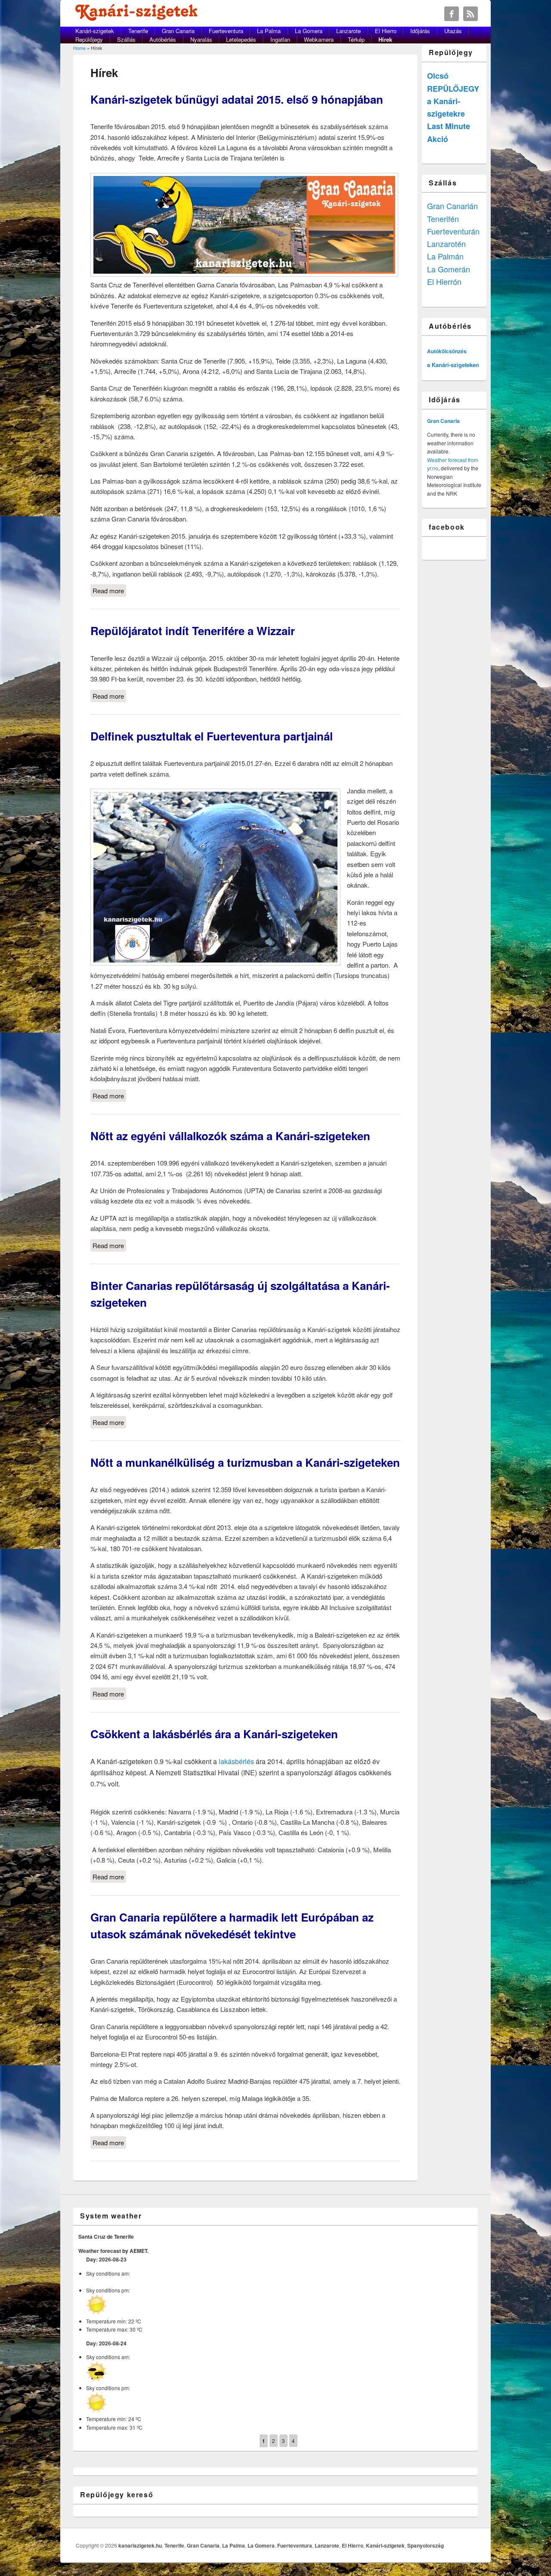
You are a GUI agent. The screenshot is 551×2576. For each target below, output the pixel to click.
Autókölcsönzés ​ (447, 351)
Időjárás (420, 31)
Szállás (126, 39)
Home (79, 48)
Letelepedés (241, 39)
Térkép (356, 39)
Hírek (385, 39)
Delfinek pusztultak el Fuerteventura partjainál (212, 736)
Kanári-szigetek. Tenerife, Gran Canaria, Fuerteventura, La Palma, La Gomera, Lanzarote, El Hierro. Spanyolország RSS (471, 14)
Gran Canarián (452, 206)
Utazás (453, 31)
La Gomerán (449, 269)
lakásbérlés (236, 1761)
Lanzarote (348, 31)
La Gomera (309, 31)
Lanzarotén (446, 244)
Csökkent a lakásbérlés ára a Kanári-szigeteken (214, 1734)
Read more (109, 591)
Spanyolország (426, 2545)
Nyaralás (201, 39)
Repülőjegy (89, 39)
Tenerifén (443, 219)
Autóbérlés (163, 39)
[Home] (138, 18)
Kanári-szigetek (95, 31)
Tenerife (138, 31)
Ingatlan (280, 39)
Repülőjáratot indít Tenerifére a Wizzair (193, 631)
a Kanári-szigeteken (453, 365)
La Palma (269, 31)
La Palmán (445, 256)
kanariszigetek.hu (140, 2545)
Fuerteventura (226, 31)
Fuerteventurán (453, 231)
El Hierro (386, 31)
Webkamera (319, 39)
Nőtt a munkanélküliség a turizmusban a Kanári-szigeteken (245, 1462)
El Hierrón (444, 281)
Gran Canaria (178, 31)
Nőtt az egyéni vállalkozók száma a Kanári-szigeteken (230, 1136)
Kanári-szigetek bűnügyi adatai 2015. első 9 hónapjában (237, 99)
